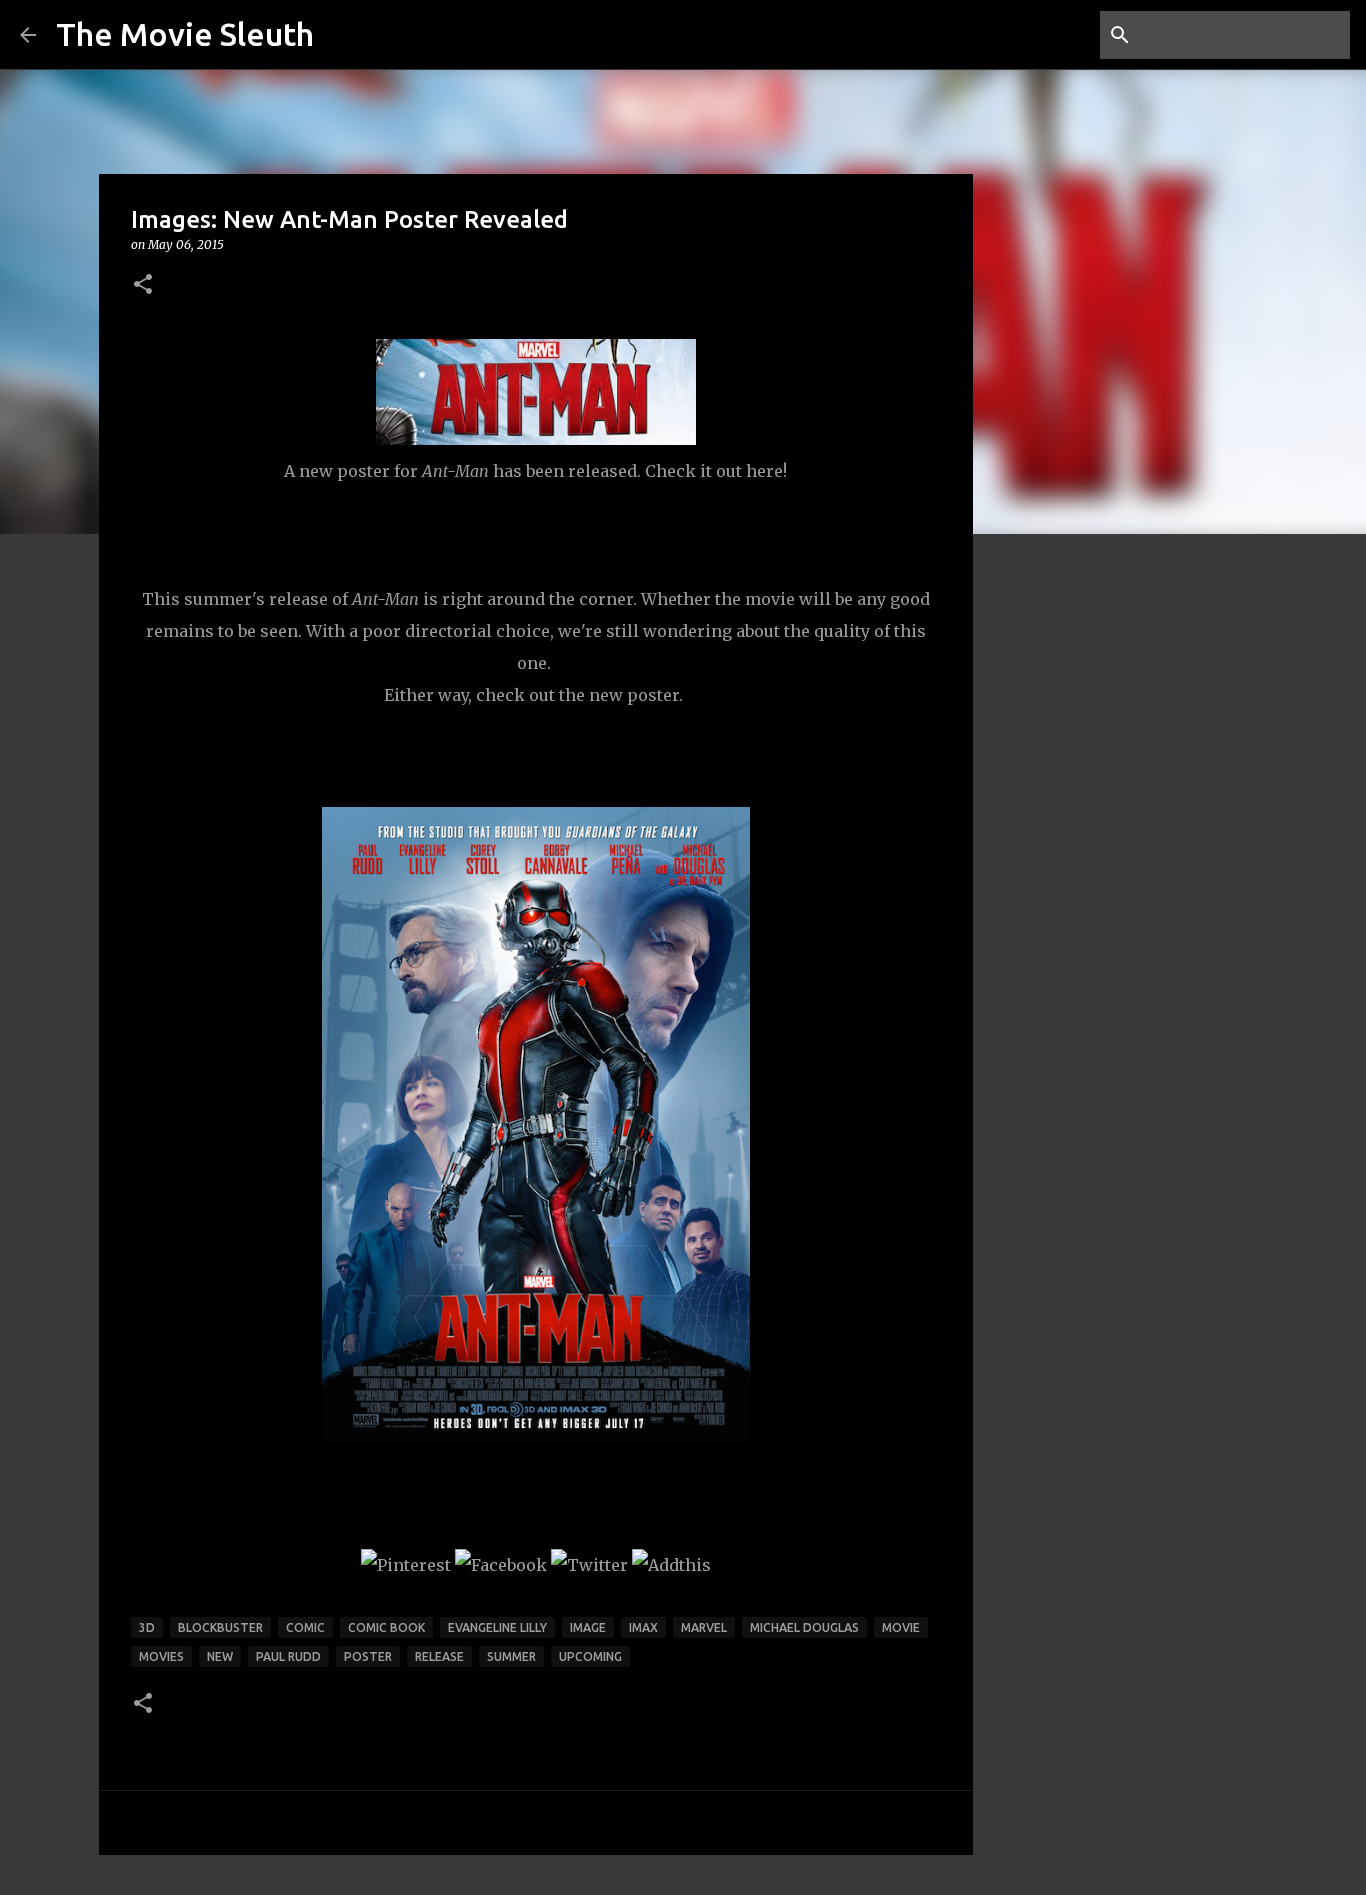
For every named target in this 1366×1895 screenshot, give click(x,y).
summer (511, 1656)
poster (368, 1656)
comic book (386, 1627)
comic (305, 1627)
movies (161, 1656)
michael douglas (804, 1627)
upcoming (590, 1656)
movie (901, 1627)
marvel (704, 1627)
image (588, 1627)
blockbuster (220, 1627)
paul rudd (288, 1656)
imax (643, 1627)
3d (147, 1627)
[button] (143, 285)
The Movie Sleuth (185, 34)
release (439, 1656)
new (220, 1656)
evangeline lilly (497, 1627)
